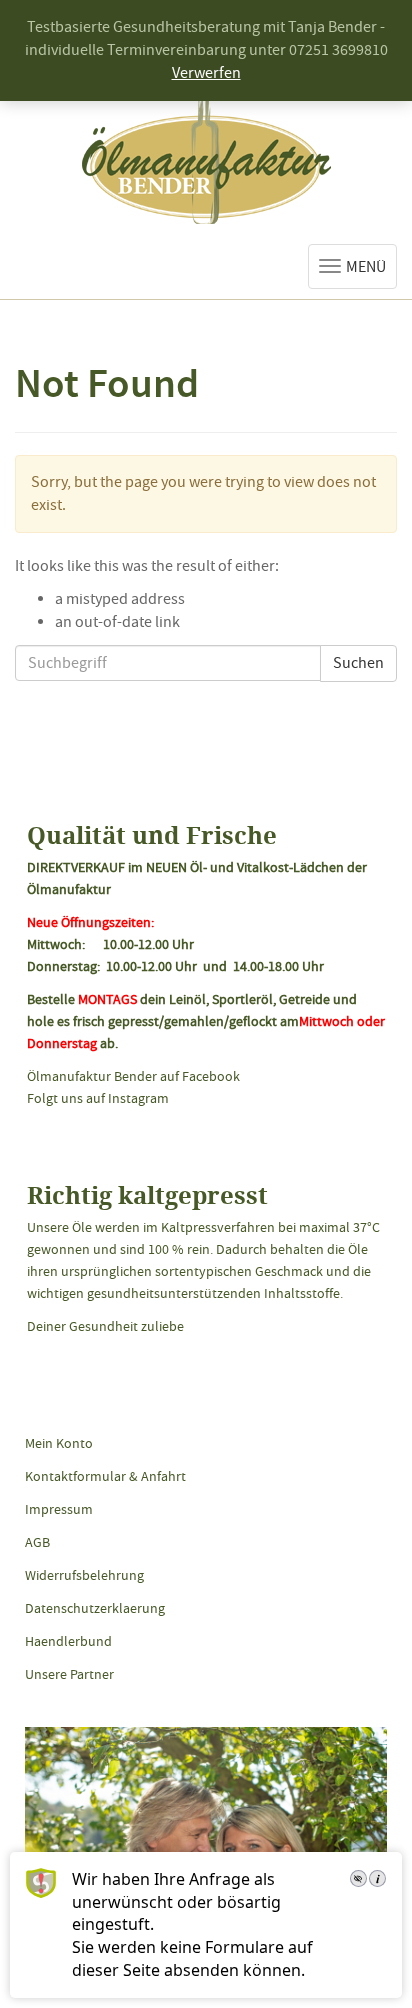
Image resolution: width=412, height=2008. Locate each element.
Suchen (358, 663)
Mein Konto (59, 1443)
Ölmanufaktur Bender (206, 158)
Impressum (59, 1509)
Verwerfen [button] (206, 73)
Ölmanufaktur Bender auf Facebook (133, 1076)
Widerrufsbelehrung (84, 1575)
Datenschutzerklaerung (95, 1608)
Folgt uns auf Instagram (98, 1098)
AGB (37, 1542)
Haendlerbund (68, 1641)
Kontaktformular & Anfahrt (105, 1476)
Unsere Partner (69, 1674)
